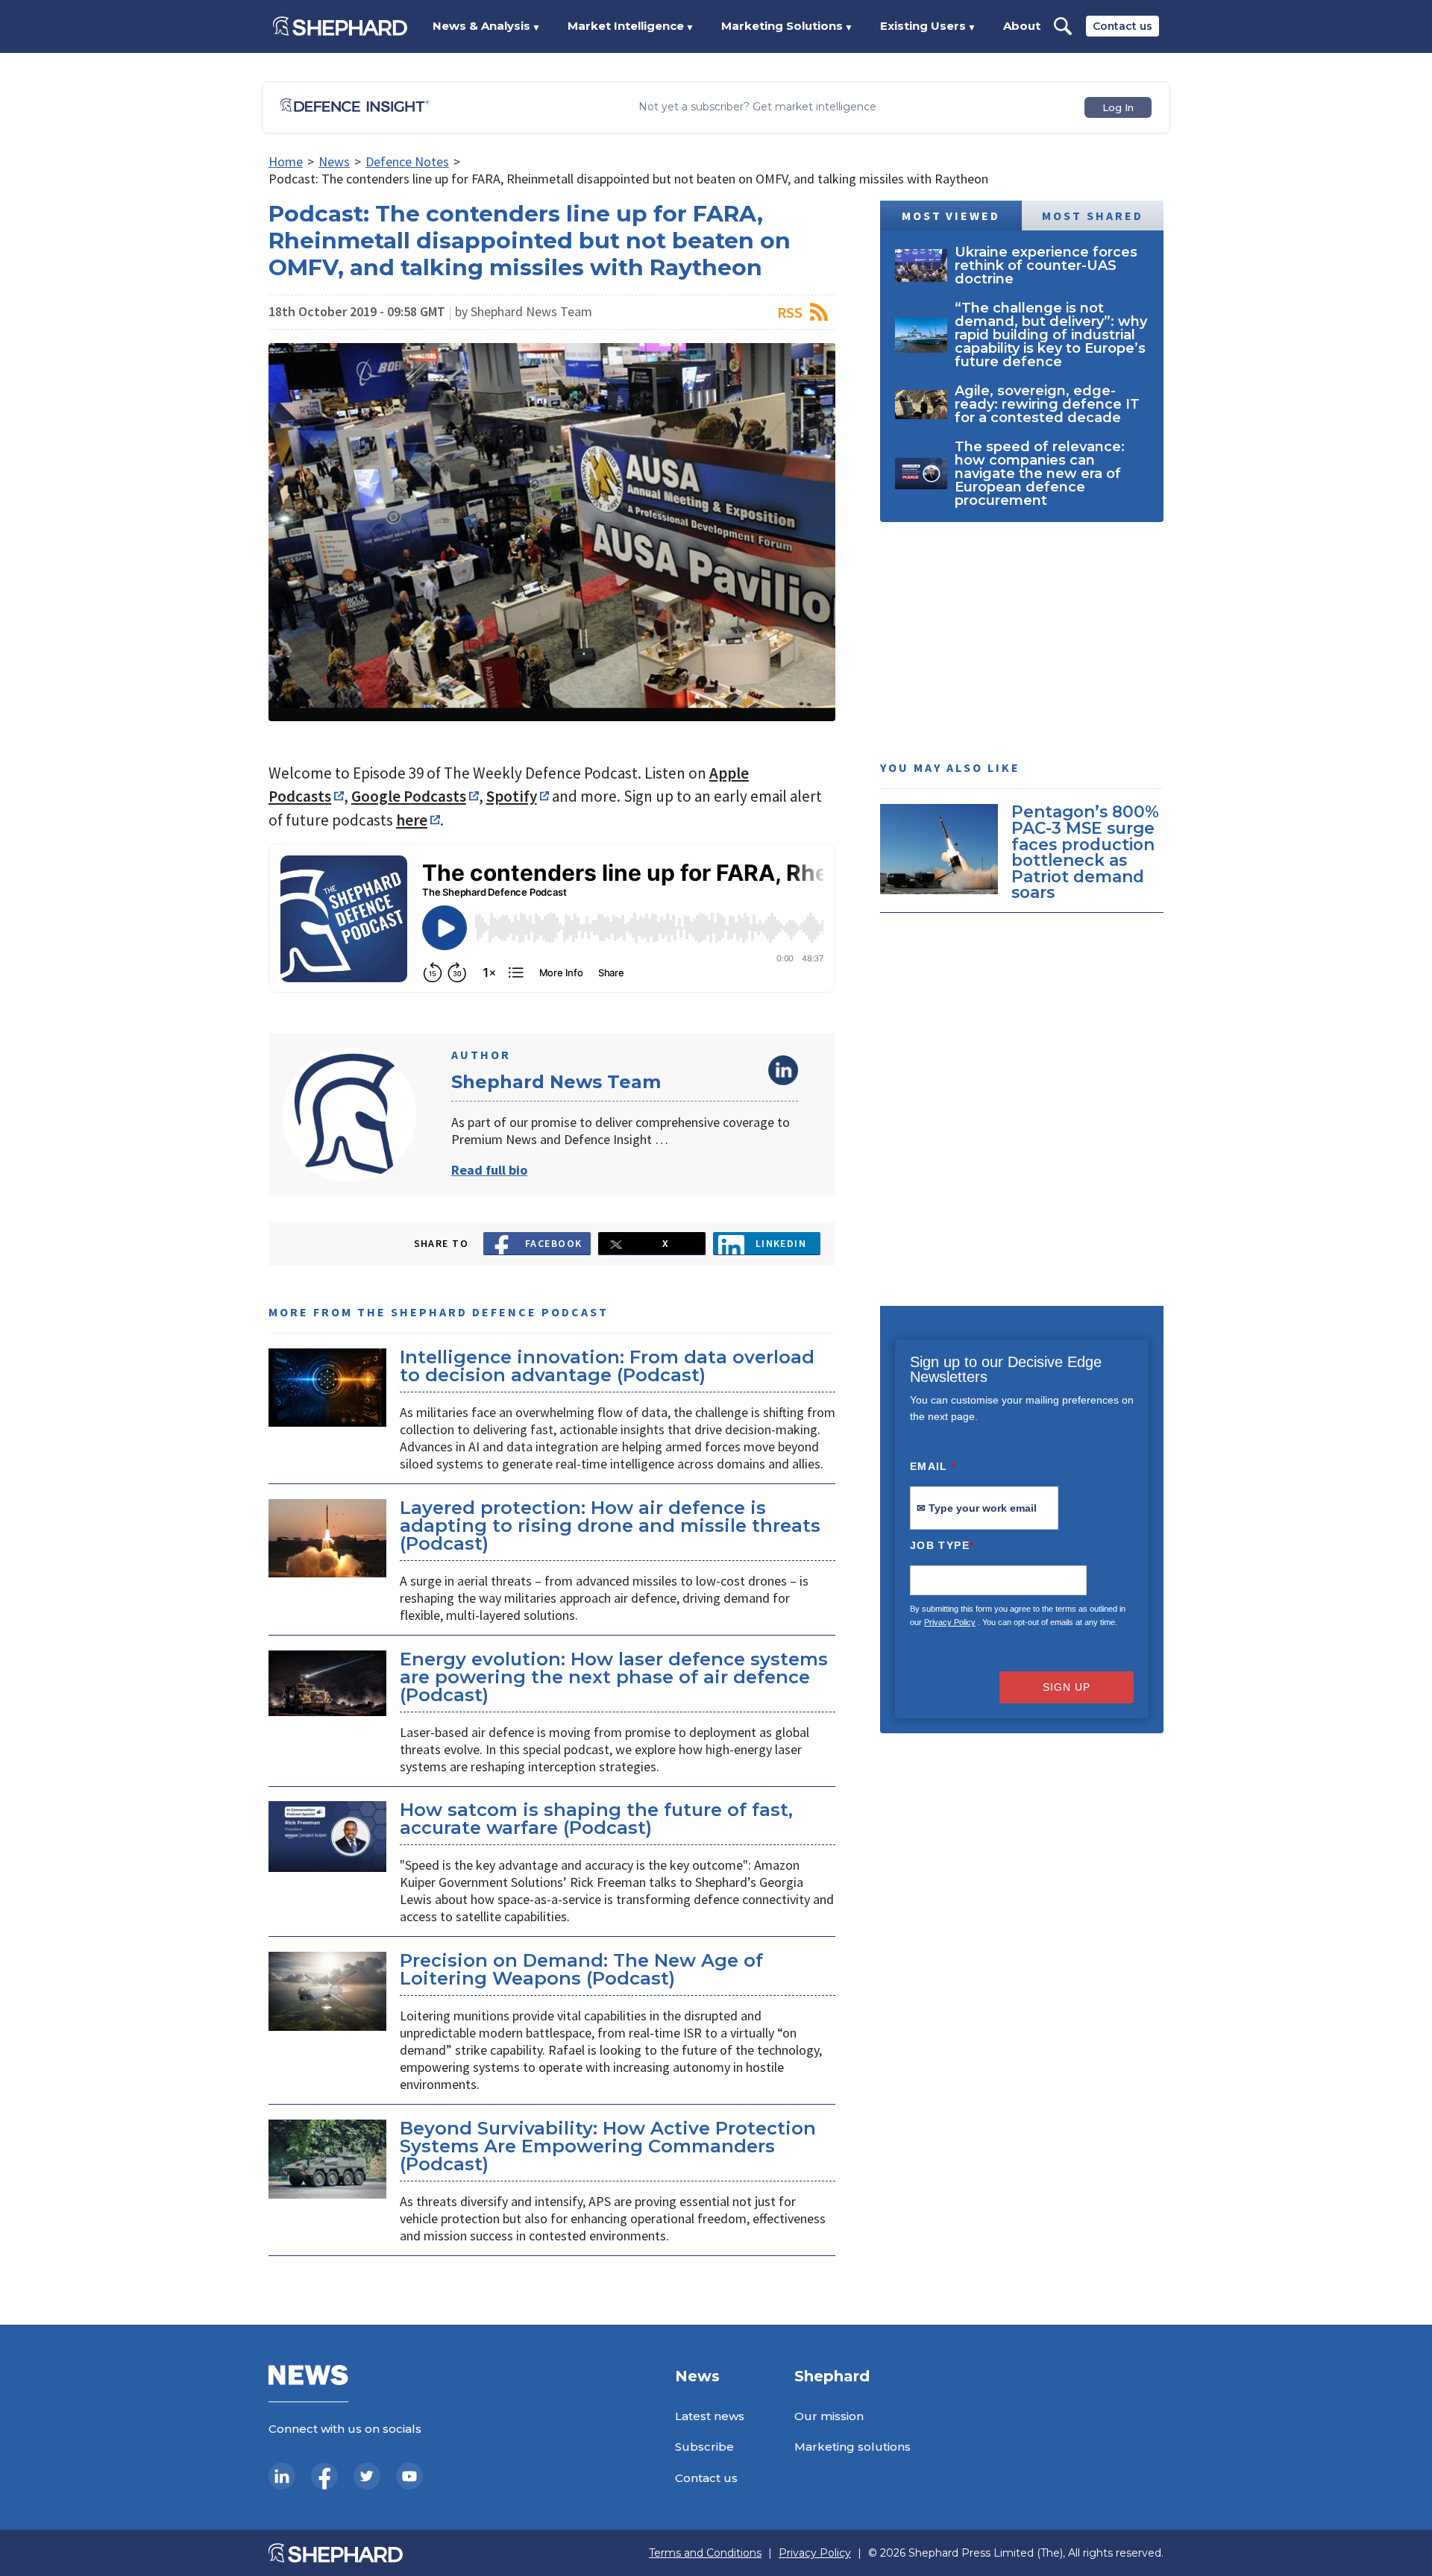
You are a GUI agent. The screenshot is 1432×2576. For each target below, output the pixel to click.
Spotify (512, 796)
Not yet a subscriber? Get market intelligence (757, 107)
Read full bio (489, 1170)
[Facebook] (324, 2476)
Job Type (942, 1545)
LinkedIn (783, 1070)
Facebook (554, 1243)
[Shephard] (340, 26)
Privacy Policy (950, 1622)
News (334, 161)
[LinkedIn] (282, 2476)
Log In (1118, 107)
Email (933, 1466)
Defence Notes (407, 161)
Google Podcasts (409, 796)
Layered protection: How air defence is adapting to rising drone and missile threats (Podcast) (610, 1526)
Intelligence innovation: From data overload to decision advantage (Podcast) (607, 1366)
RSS (790, 312)
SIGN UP (1067, 1687)
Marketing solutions (852, 2447)
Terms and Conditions (705, 2553)
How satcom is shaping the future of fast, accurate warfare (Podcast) (596, 1819)
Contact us (1122, 26)
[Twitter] (367, 2476)
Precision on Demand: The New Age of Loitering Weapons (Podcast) (581, 1969)
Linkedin (781, 1243)
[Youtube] (409, 2476)
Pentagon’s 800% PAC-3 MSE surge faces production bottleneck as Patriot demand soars (1085, 852)
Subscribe (704, 2447)
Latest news (710, 2416)
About (1022, 26)
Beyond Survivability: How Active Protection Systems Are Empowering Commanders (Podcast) (608, 2146)
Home (286, 161)
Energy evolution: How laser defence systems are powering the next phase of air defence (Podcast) (614, 1677)
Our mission (829, 2416)
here (412, 820)
